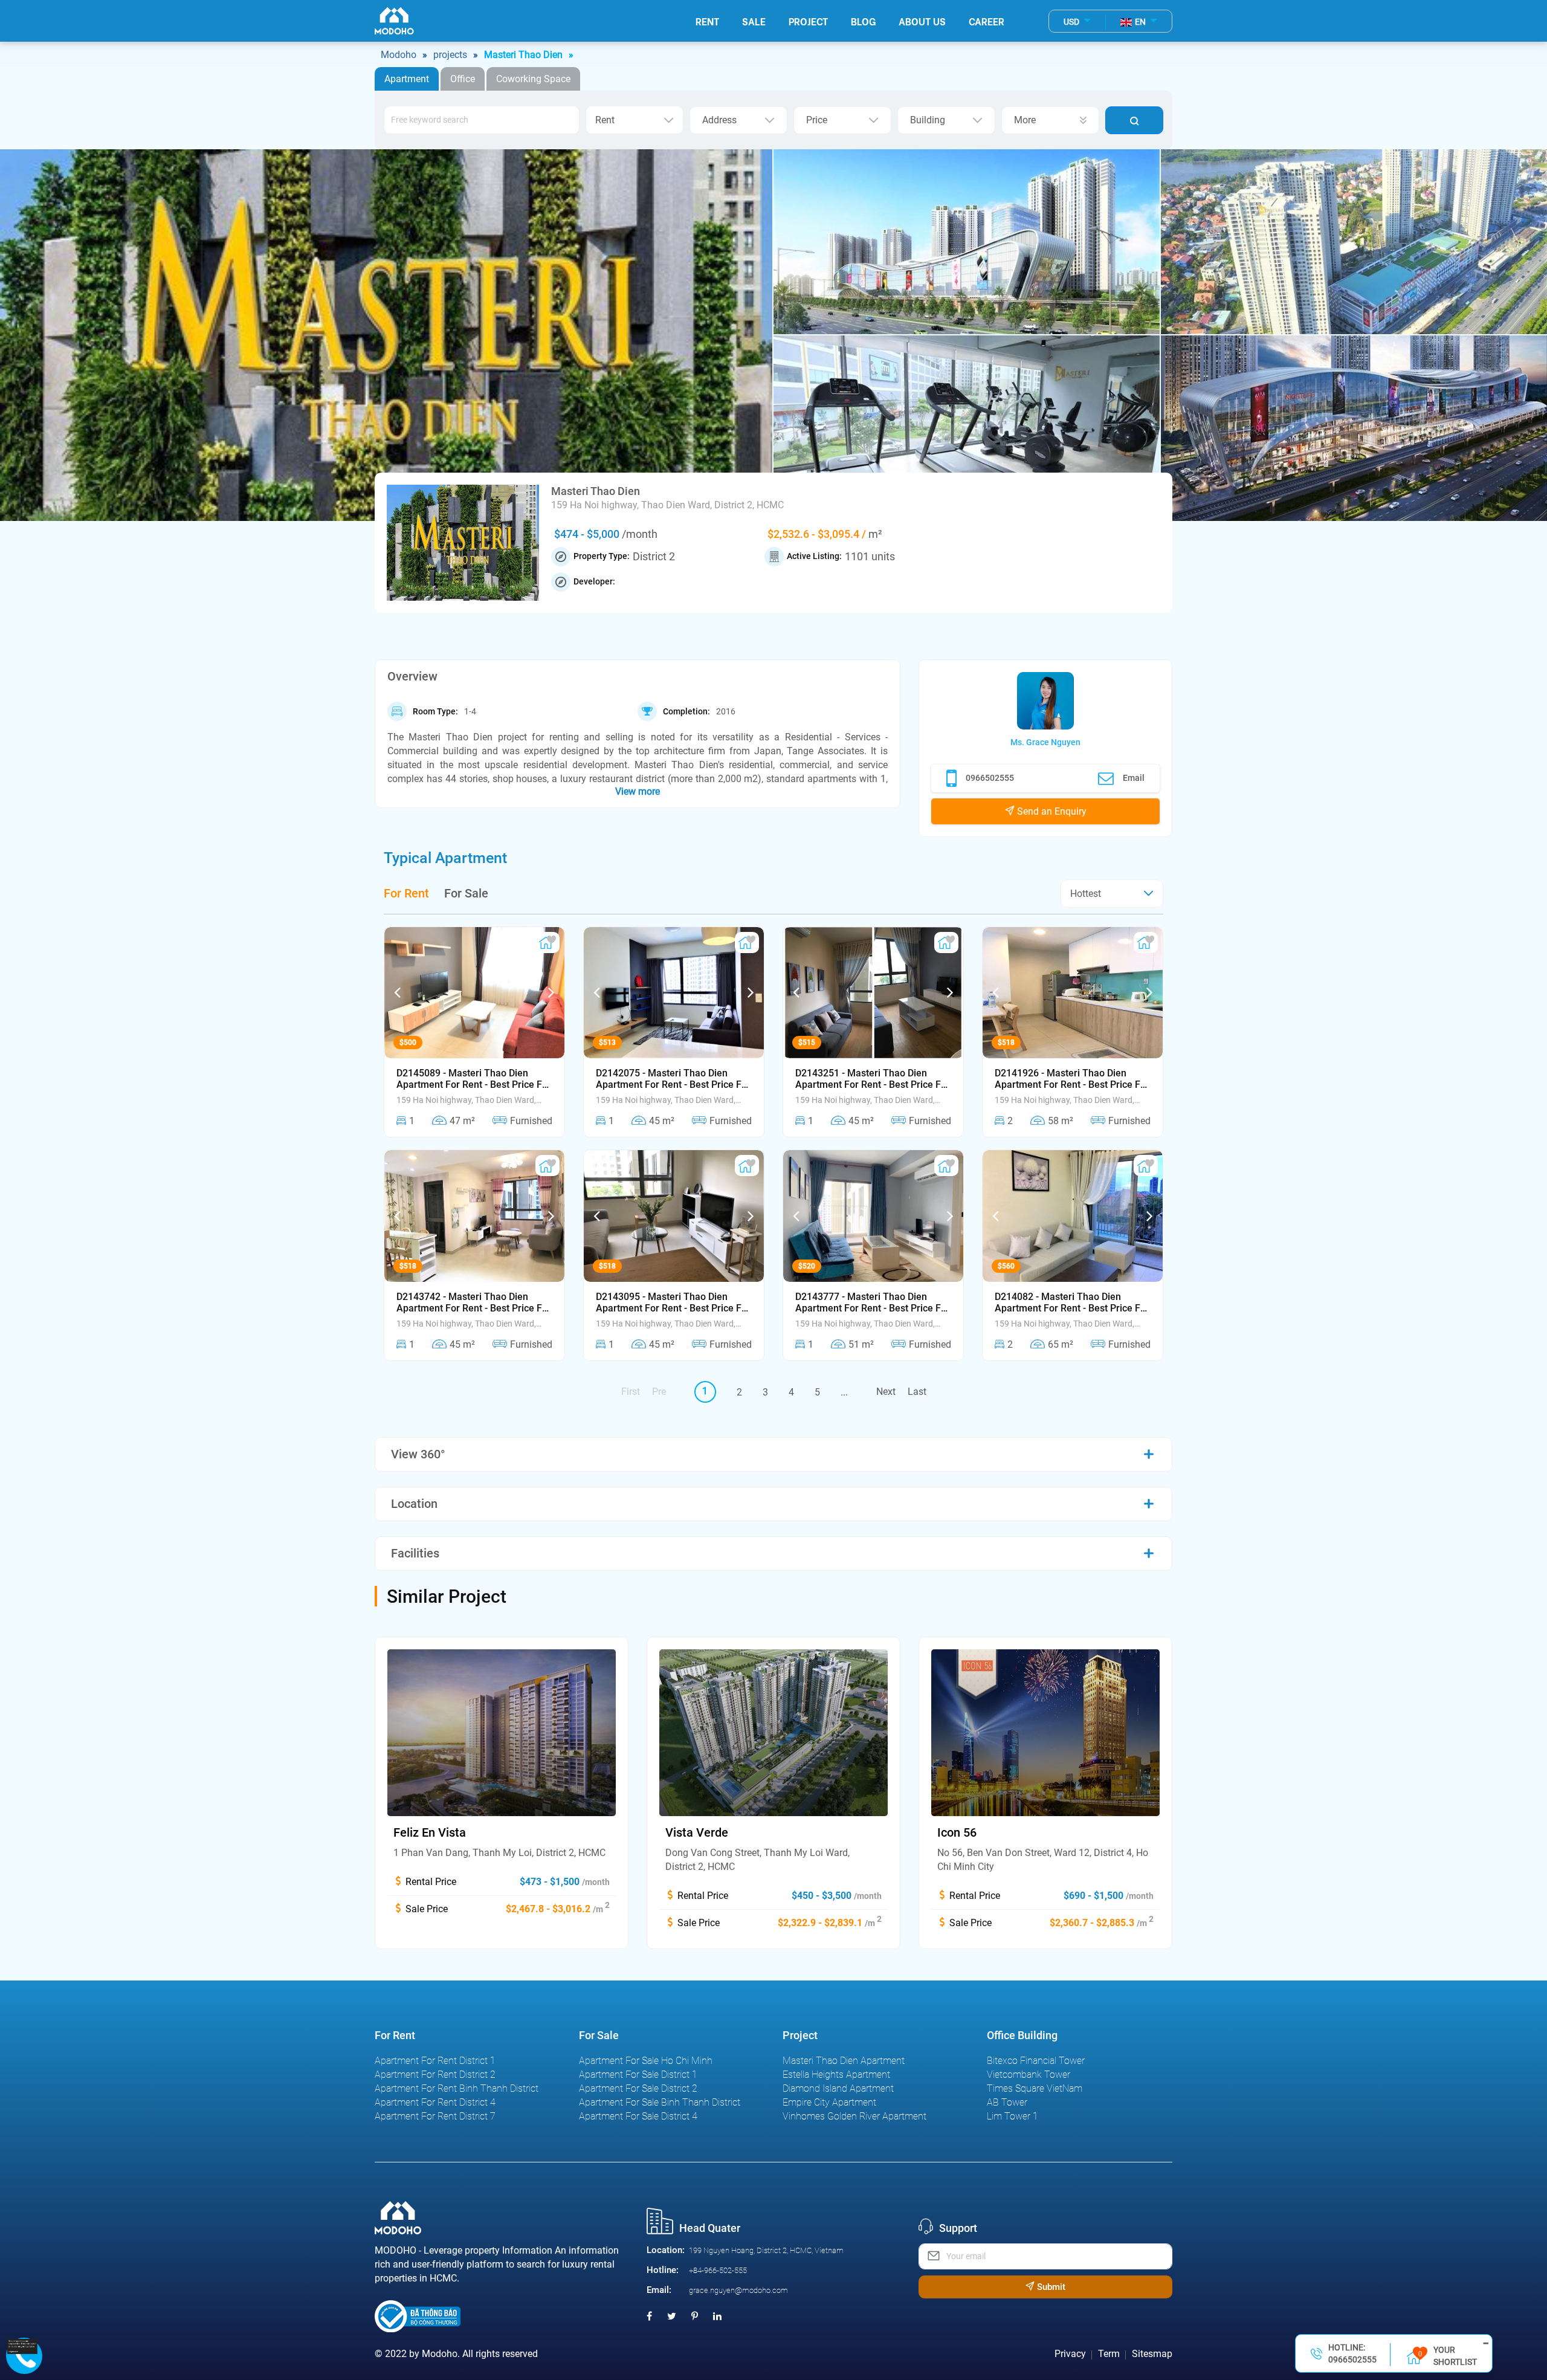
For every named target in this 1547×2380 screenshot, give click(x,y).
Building (928, 120)
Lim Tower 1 (1012, 2116)
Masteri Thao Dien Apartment (844, 2061)
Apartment (407, 79)
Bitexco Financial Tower (1036, 2061)
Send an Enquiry (1051, 811)
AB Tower (1007, 2102)
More (1025, 120)
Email (1134, 778)
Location (414, 1504)
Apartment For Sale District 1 (638, 2074)
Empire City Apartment (829, 2102)
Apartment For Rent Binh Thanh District (457, 2088)
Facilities (415, 1553)
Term (1109, 2354)
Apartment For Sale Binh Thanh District (660, 2102)
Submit (1050, 2287)
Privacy (1070, 2354)
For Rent (406, 894)
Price (817, 120)
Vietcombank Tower (1029, 2074)
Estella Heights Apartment (836, 2074)
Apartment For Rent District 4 (435, 2102)
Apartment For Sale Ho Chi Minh (646, 2061)
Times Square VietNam (1035, 2088)
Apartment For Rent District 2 (435, 2074)
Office (463, 79)
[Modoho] (394, 21)
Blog (863, 21)
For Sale (466, 894)
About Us (922, 21)
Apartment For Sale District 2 (638, 2088)
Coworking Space (533, 79)
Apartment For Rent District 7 (435, 2116)
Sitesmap (1152, 2354)
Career (987, 21)
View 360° (418, 1454)
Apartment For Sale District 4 (638, 2116)
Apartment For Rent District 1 (435, 2061)
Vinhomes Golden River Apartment (854, 2116)
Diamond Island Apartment (838, 2088)
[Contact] (22, 2346)
